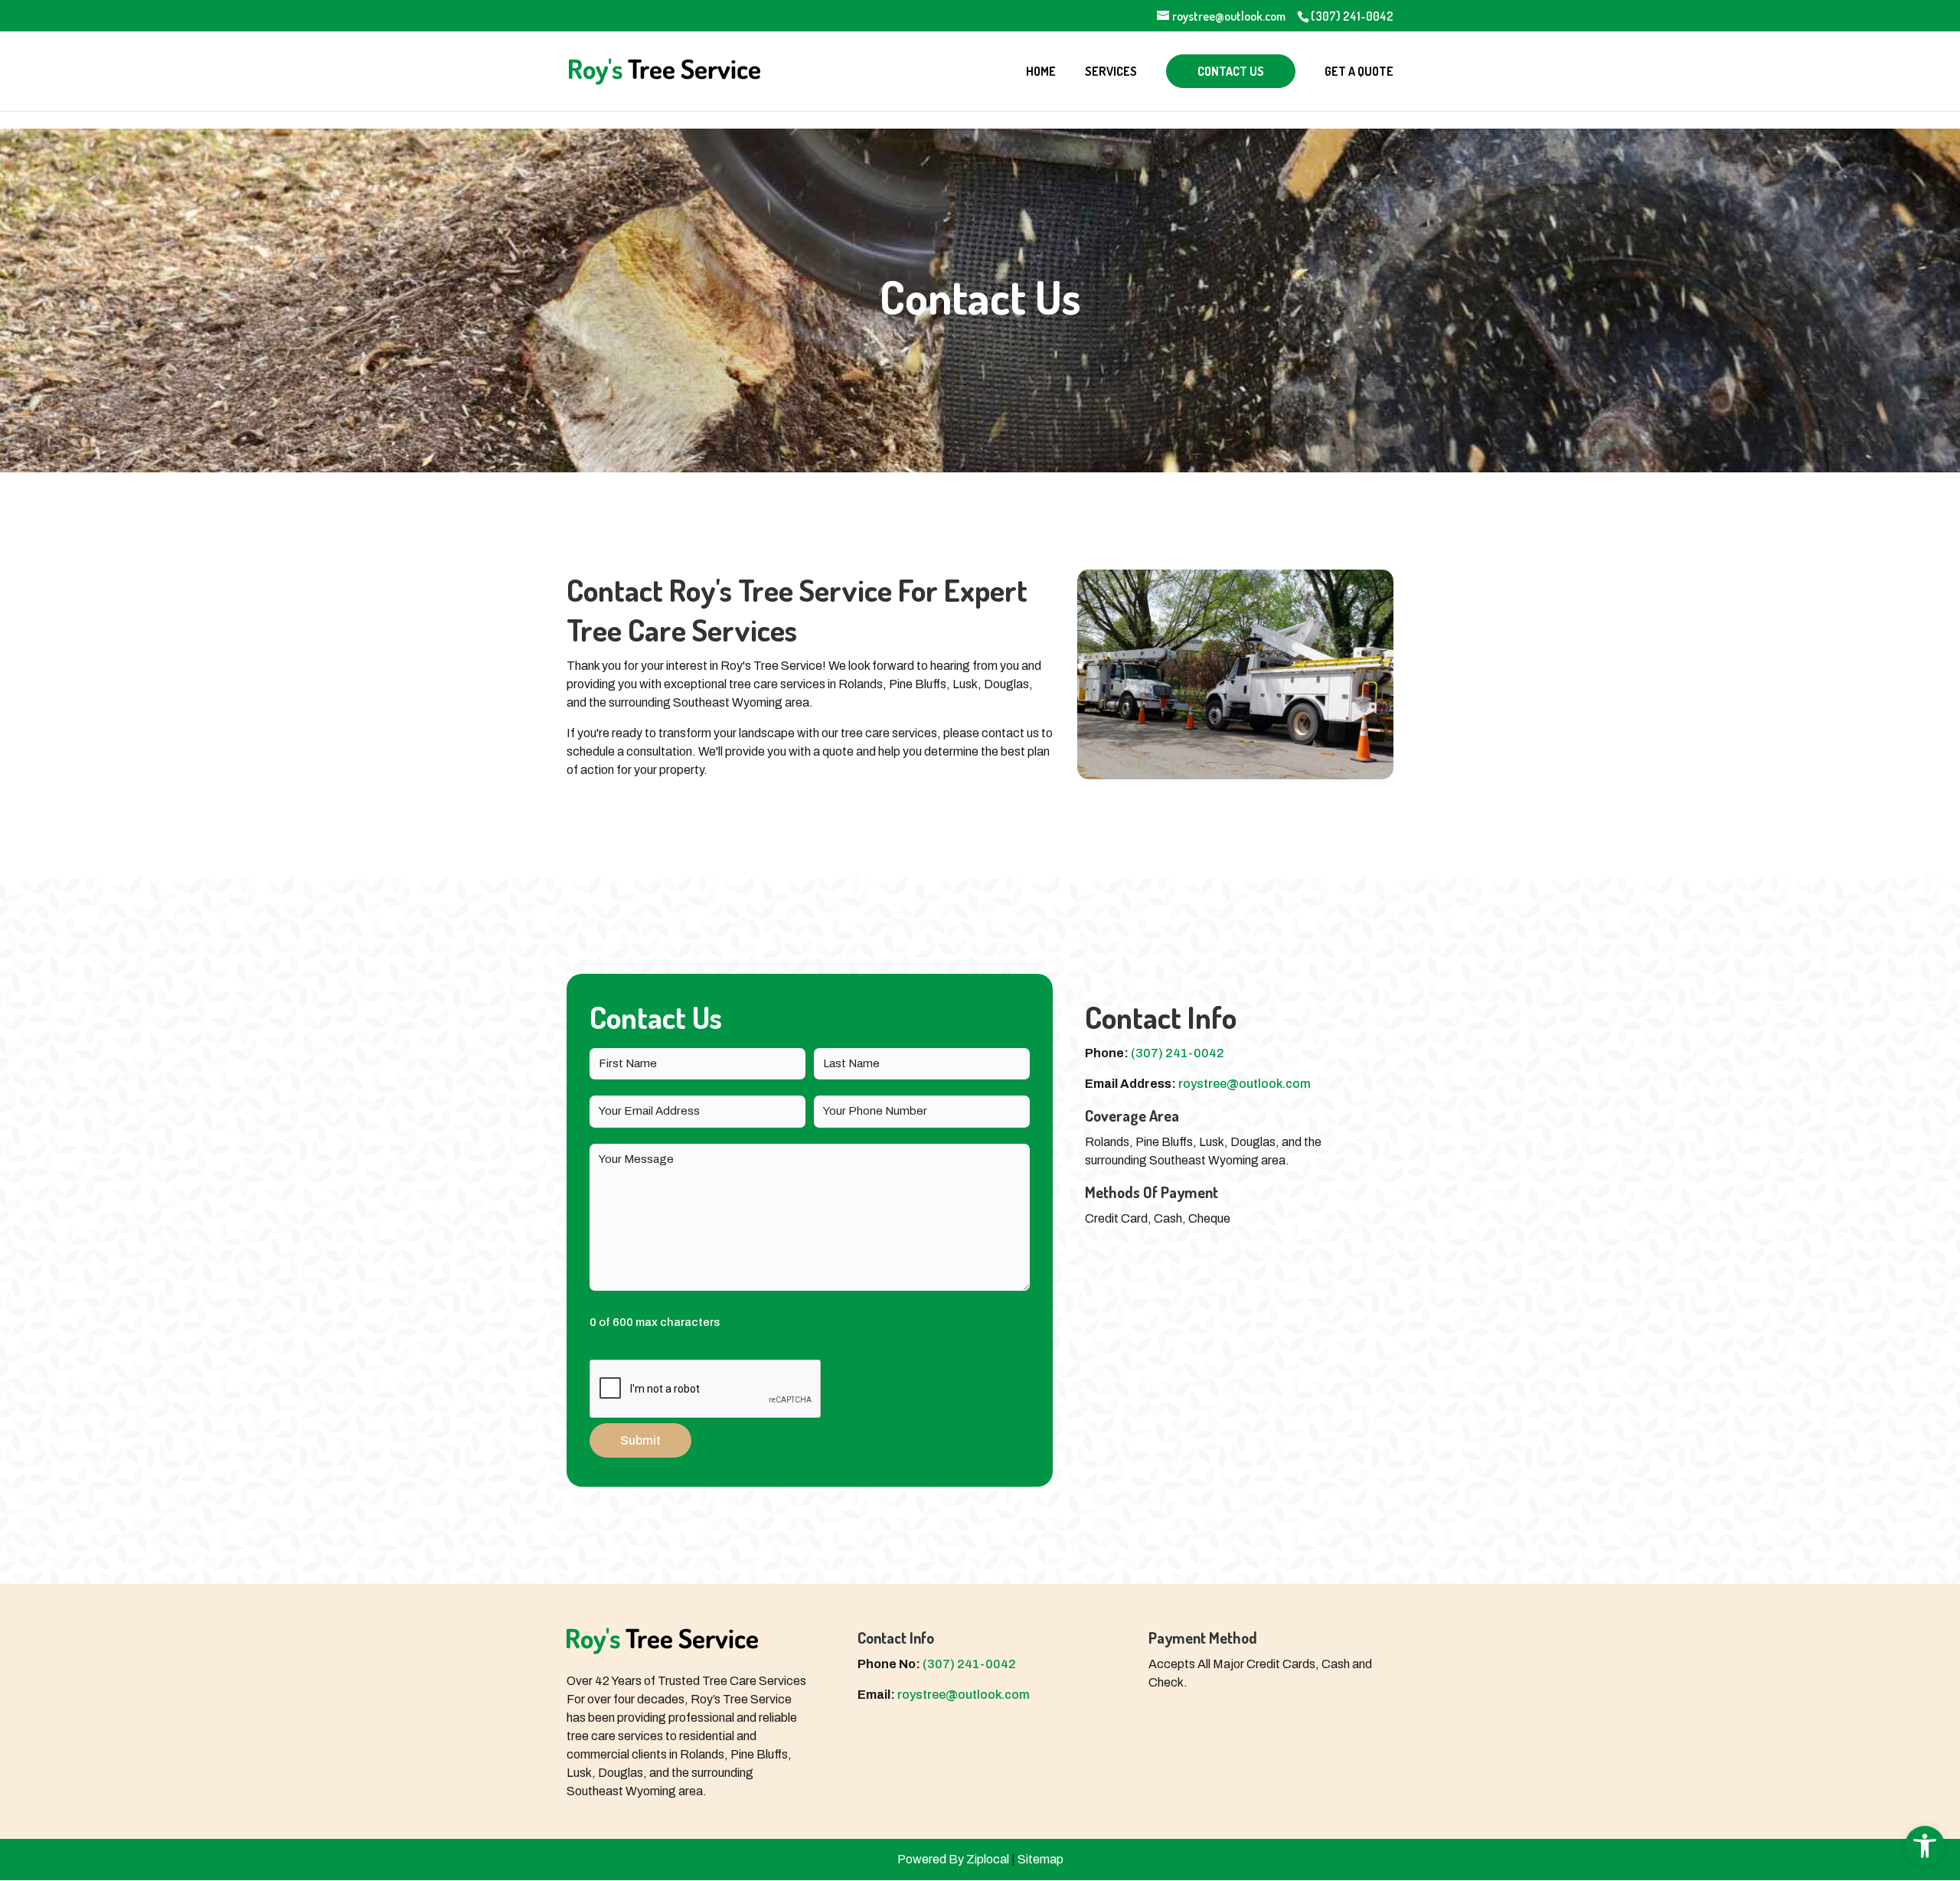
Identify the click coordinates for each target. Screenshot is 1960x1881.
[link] (1925, 1846)
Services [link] (1111, 72)
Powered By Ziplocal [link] (953, 1859)
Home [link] (1041, 72)
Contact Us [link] (1231, 71)
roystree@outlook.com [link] (1245, 1084)
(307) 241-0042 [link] (1352, 16)
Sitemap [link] (1040, 1859)
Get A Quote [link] (1359, 72)
